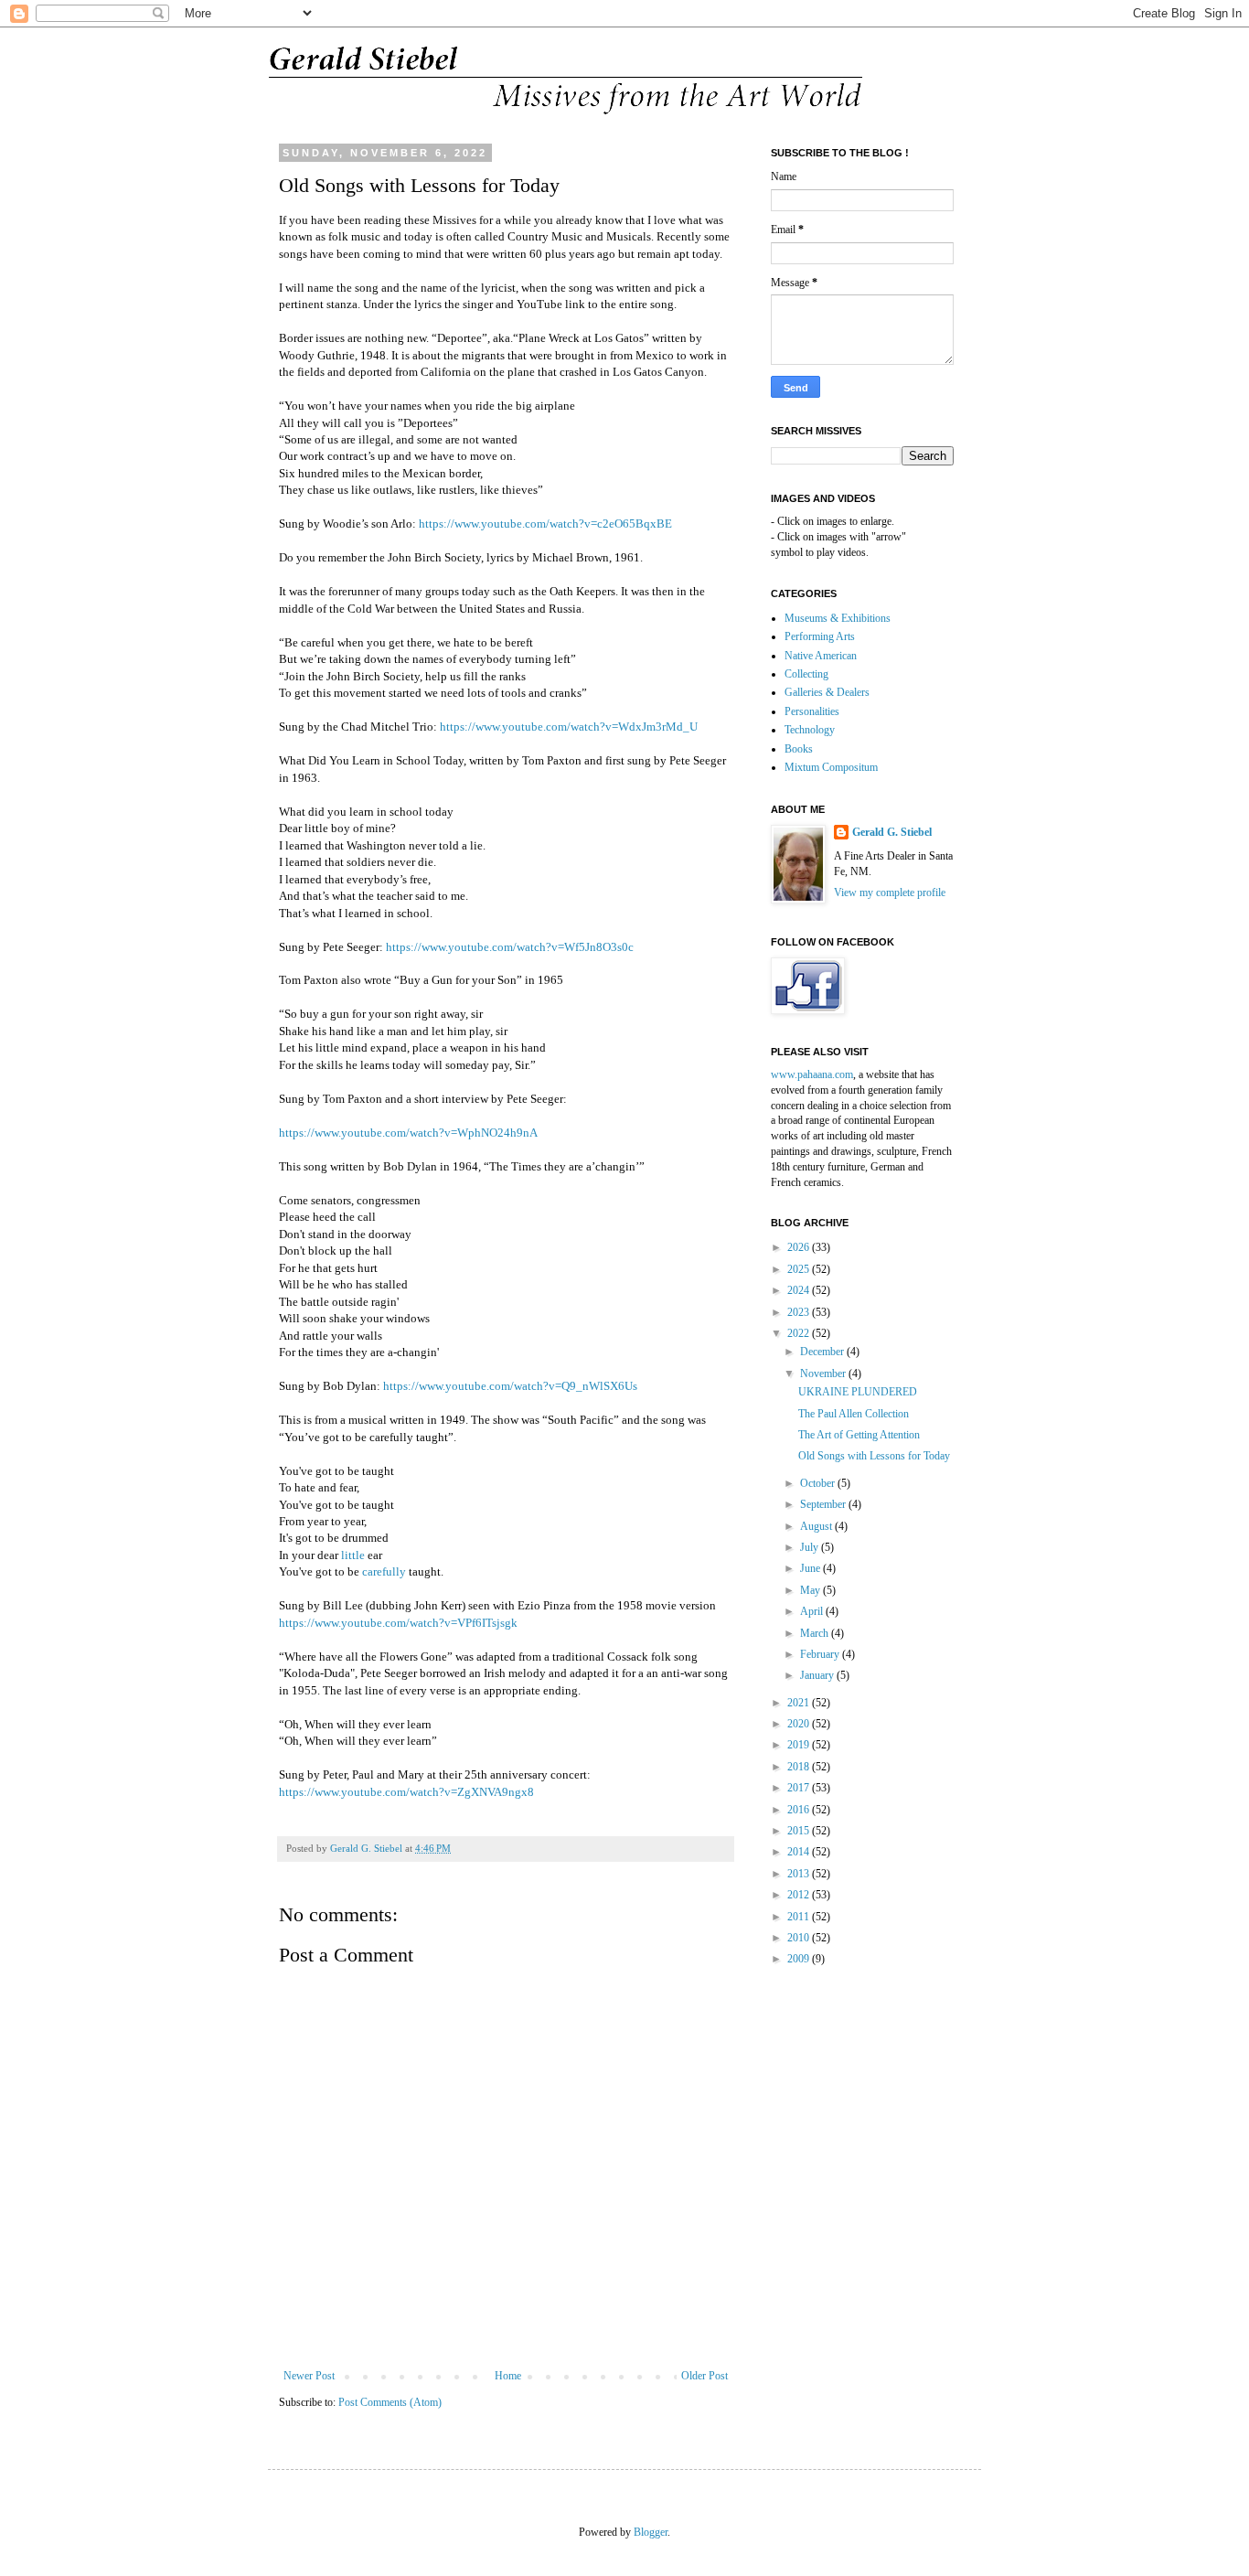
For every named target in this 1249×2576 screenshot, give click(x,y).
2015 (800, 1831)
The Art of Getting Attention (859, 1435)
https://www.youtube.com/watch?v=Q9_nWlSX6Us (510, 1386)
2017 (800, 1788)
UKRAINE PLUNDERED (858, 1392)
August (817, 1526)
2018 (800, 1767)
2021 (800, 1703)
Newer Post (309, 2376)
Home (508, 2376)
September (824, 1504)
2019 (800, 1745)
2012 (800, 1895)
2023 (800, 1312)
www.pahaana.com (812, 1074)
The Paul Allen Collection (854, 1414)
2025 (800, 1269)
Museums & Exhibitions (838, 618)
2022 (800, 1333)
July (811, 1547)
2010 (800, 1938)
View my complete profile (890, 893)
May (811, 1590)
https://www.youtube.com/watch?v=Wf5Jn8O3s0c (510, 947)
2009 (800, 1959)
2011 (800, 1917)
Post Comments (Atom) (390, 2402)
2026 (800, 1247)
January (818, 1675)
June (811, 1568)
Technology (810, 730)
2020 (800, 1724)
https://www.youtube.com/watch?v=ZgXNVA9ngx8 (406, 1792)
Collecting (806, 674)
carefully (384, 1571)
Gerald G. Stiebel (892, 832)
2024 (800, 1290)
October (819, 1483)
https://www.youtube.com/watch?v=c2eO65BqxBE (545, 524)
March (816, 1633)
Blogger (651, 2532)
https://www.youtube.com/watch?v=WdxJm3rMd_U (569, 727)
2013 (800, 1874)
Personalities (812, 711)
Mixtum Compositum (831, 767)
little (353, 1555)
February (821, 1654)
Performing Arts (820, 636)
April (813, 1611)
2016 (800, 1810)
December (823, 1352)
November (824, 1374)
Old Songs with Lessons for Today (874, 1456)
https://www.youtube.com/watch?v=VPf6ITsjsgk (398, 1623)
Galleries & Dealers (827, 692)
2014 (800, 1852)
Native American (821, 656)
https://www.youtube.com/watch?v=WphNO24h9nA (408, 1133)
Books (799, 749)
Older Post (705, 2376)
